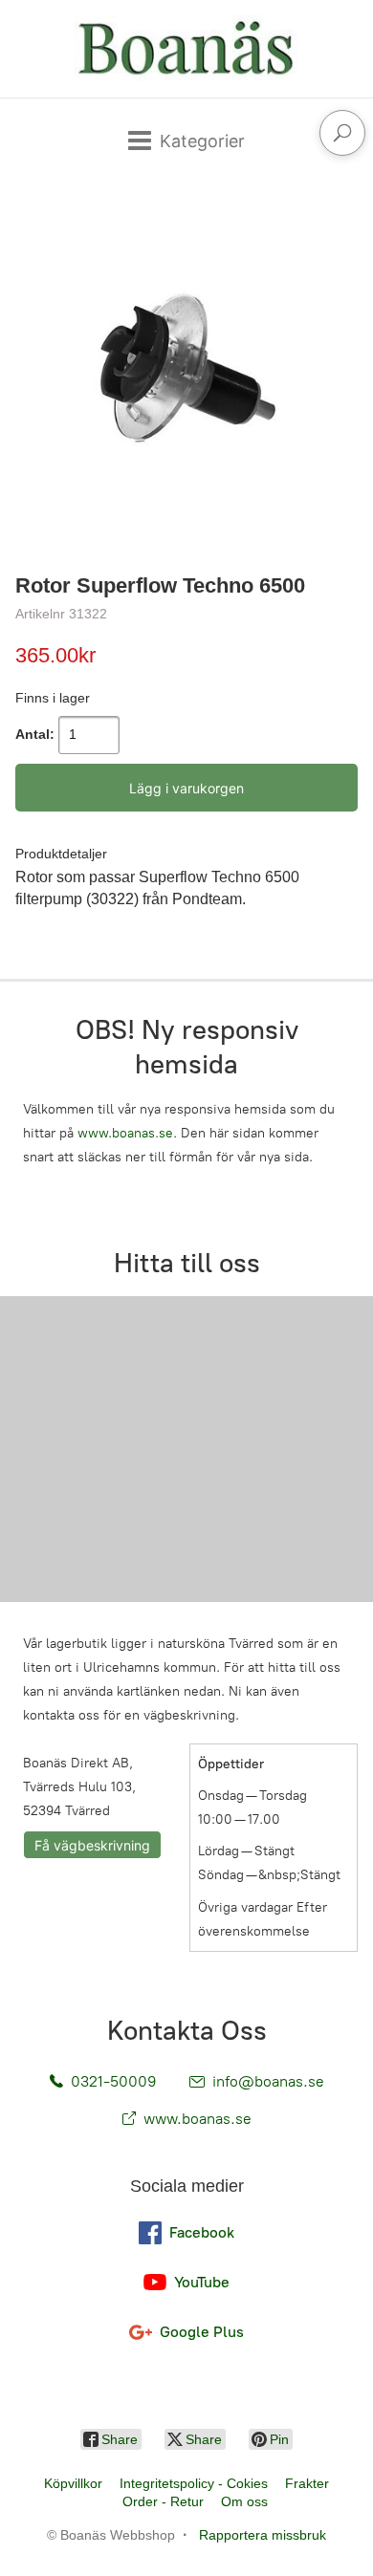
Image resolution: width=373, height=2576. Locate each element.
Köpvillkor (73, 2483)
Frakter (307, 2483)
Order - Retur (163, 2501)
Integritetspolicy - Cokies (194, 2483)
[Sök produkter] (342, 133)
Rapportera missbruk (263, 2535)
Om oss (244, 2501)
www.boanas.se (125, 1133)
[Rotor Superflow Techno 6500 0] (186, 373)
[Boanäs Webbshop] (186, 49)
